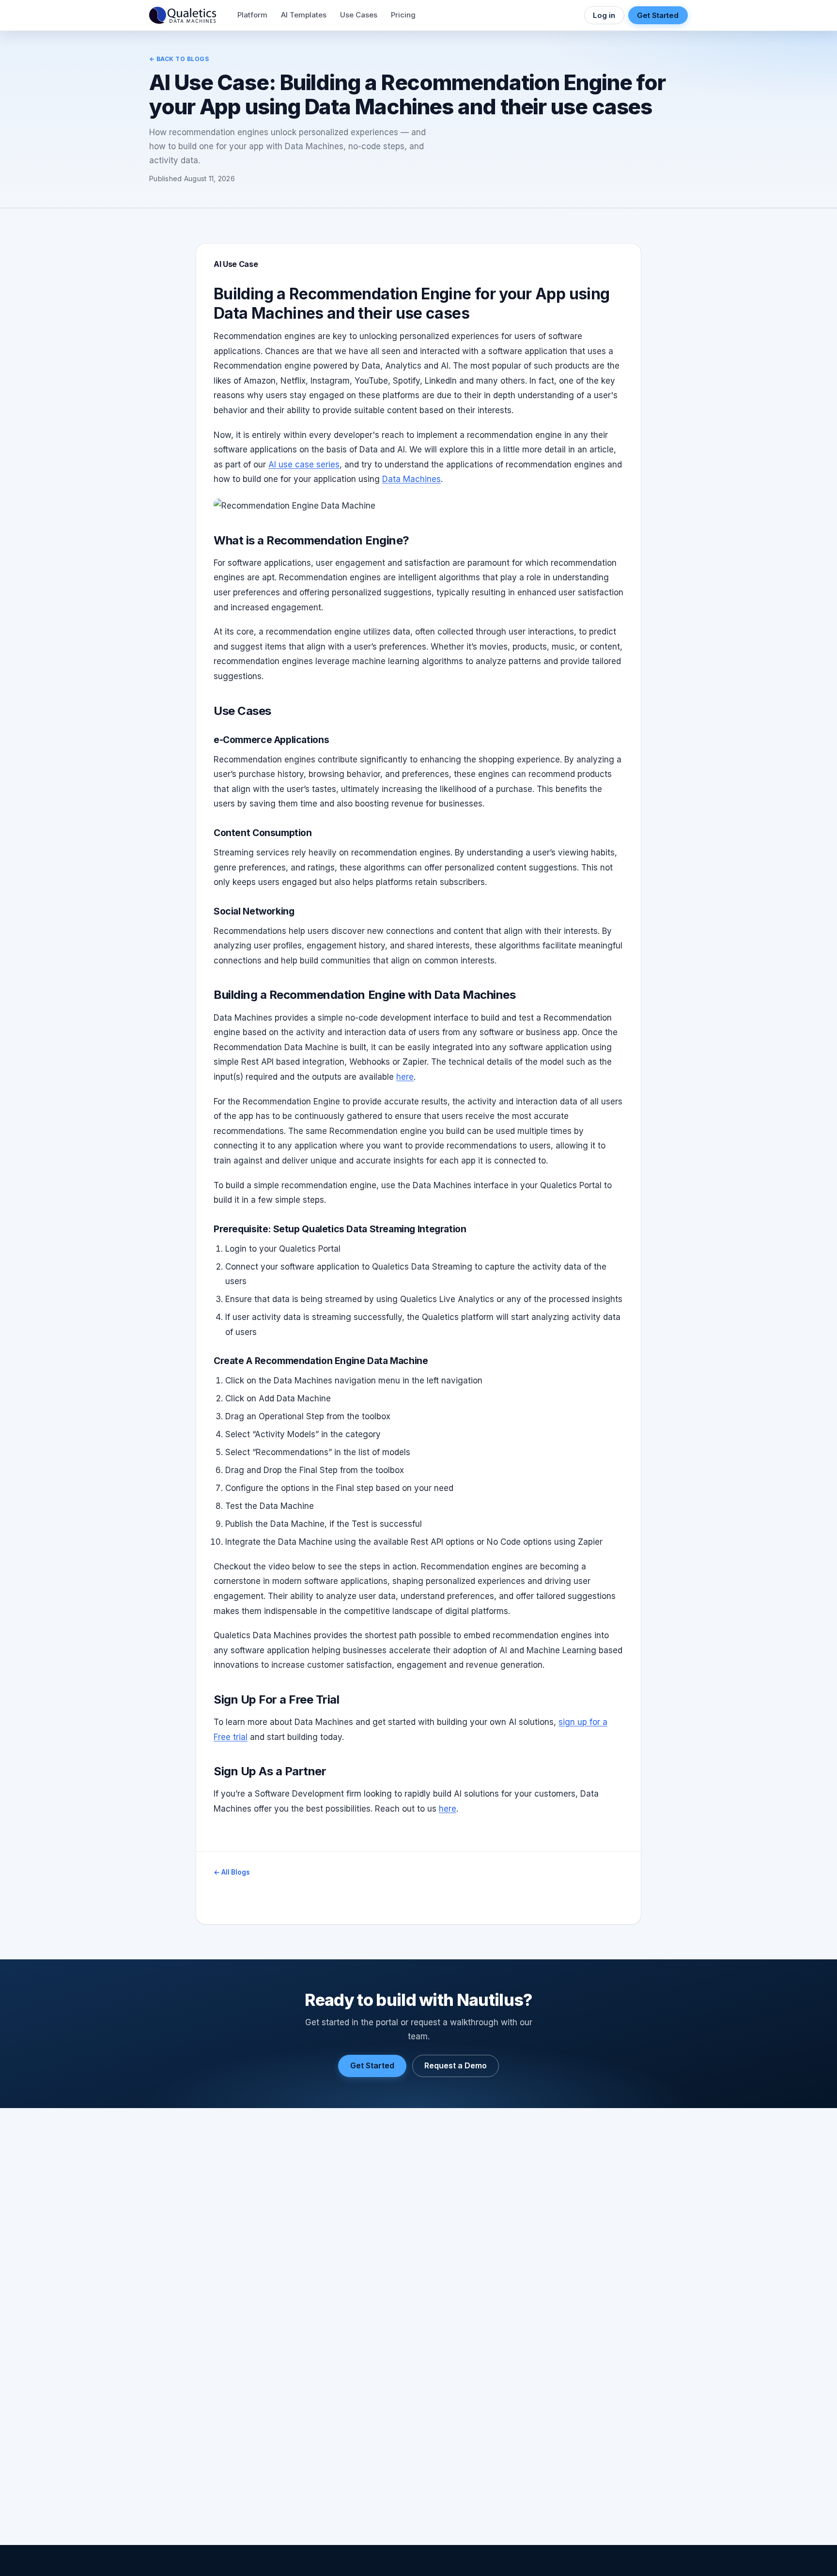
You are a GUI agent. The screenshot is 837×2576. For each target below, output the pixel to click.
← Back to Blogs (179, 59)
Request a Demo (456, 2065)
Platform (252, 15)
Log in (604, 15)
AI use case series (304, 465)
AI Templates (304, 15)
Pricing (403, 15)
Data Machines (411, 479)
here (405, 1077)
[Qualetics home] (183, 16)
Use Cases (359, 15)
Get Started (658, 15)
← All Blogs (232, 1872)
